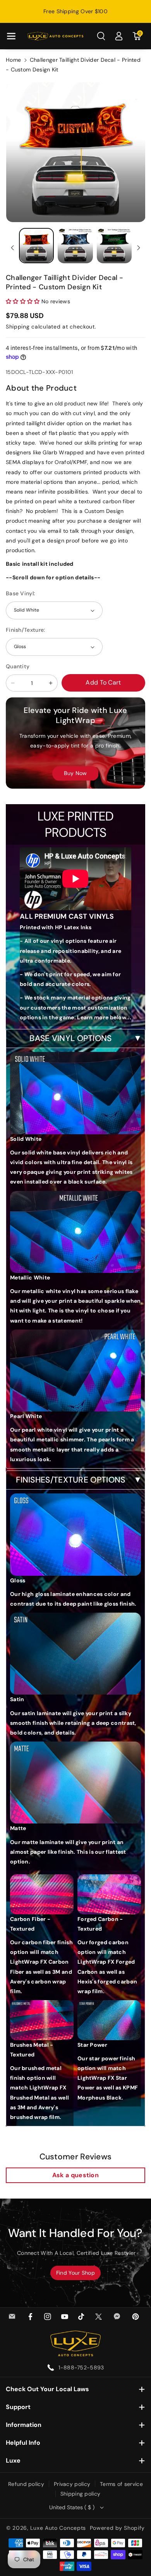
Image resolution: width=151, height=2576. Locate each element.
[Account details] (119, 36)
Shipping (18, 327)
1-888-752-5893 (81, 2367)
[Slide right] (139, 248)
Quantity (18, 666)
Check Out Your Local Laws (47, 2389)
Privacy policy (72, 2484)
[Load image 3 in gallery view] (114, 245)
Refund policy (26, 2484)
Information (24, 2425)
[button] (11, 36)
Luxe (13, 2460)
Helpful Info (23, 2443)
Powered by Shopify (118, 2528)
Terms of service (121, 2484)
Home (13, 60)
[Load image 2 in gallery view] (75, 245)
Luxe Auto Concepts (58, 2528)
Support (18, 2407)
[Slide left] (12, 248)
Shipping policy (81, 2494)
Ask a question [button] (75, 2175)
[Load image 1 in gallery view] (36, 245)
